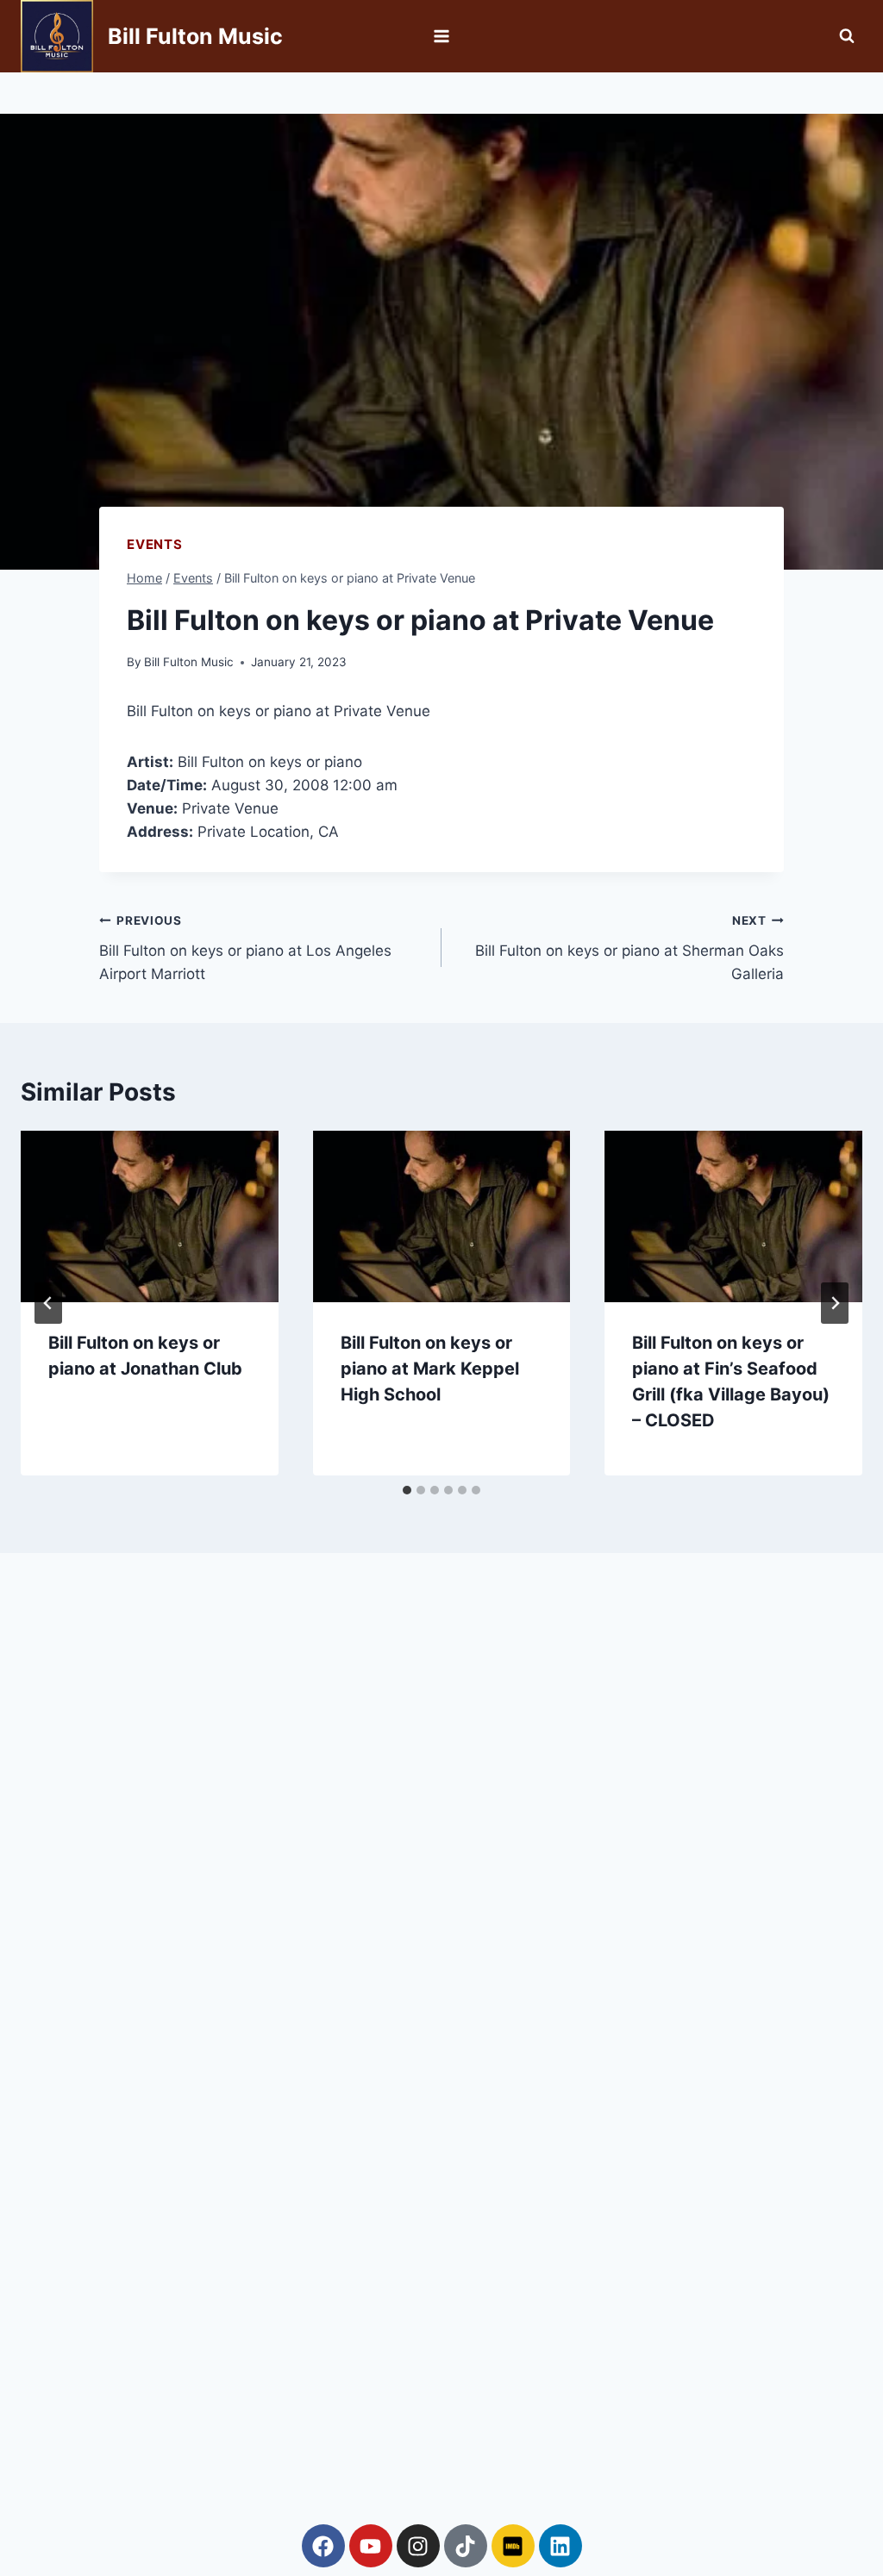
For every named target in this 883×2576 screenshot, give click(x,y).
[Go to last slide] (48, 1303)
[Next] (835, 1303)
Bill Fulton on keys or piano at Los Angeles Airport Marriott (245, 948)
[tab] (407, 1490)
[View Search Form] (847, 36)
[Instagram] (418, 2546)
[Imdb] (513, 2546)
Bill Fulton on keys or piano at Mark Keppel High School (430, 1369)
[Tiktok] (466, 2546)
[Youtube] (371, 2546)
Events (155, 544)
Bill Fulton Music (189, 662)
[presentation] (150, 1216)
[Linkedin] (560, 2546)
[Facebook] (323, 2546)
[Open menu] (442, 36)
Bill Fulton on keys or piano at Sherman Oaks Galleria (629, 948)
